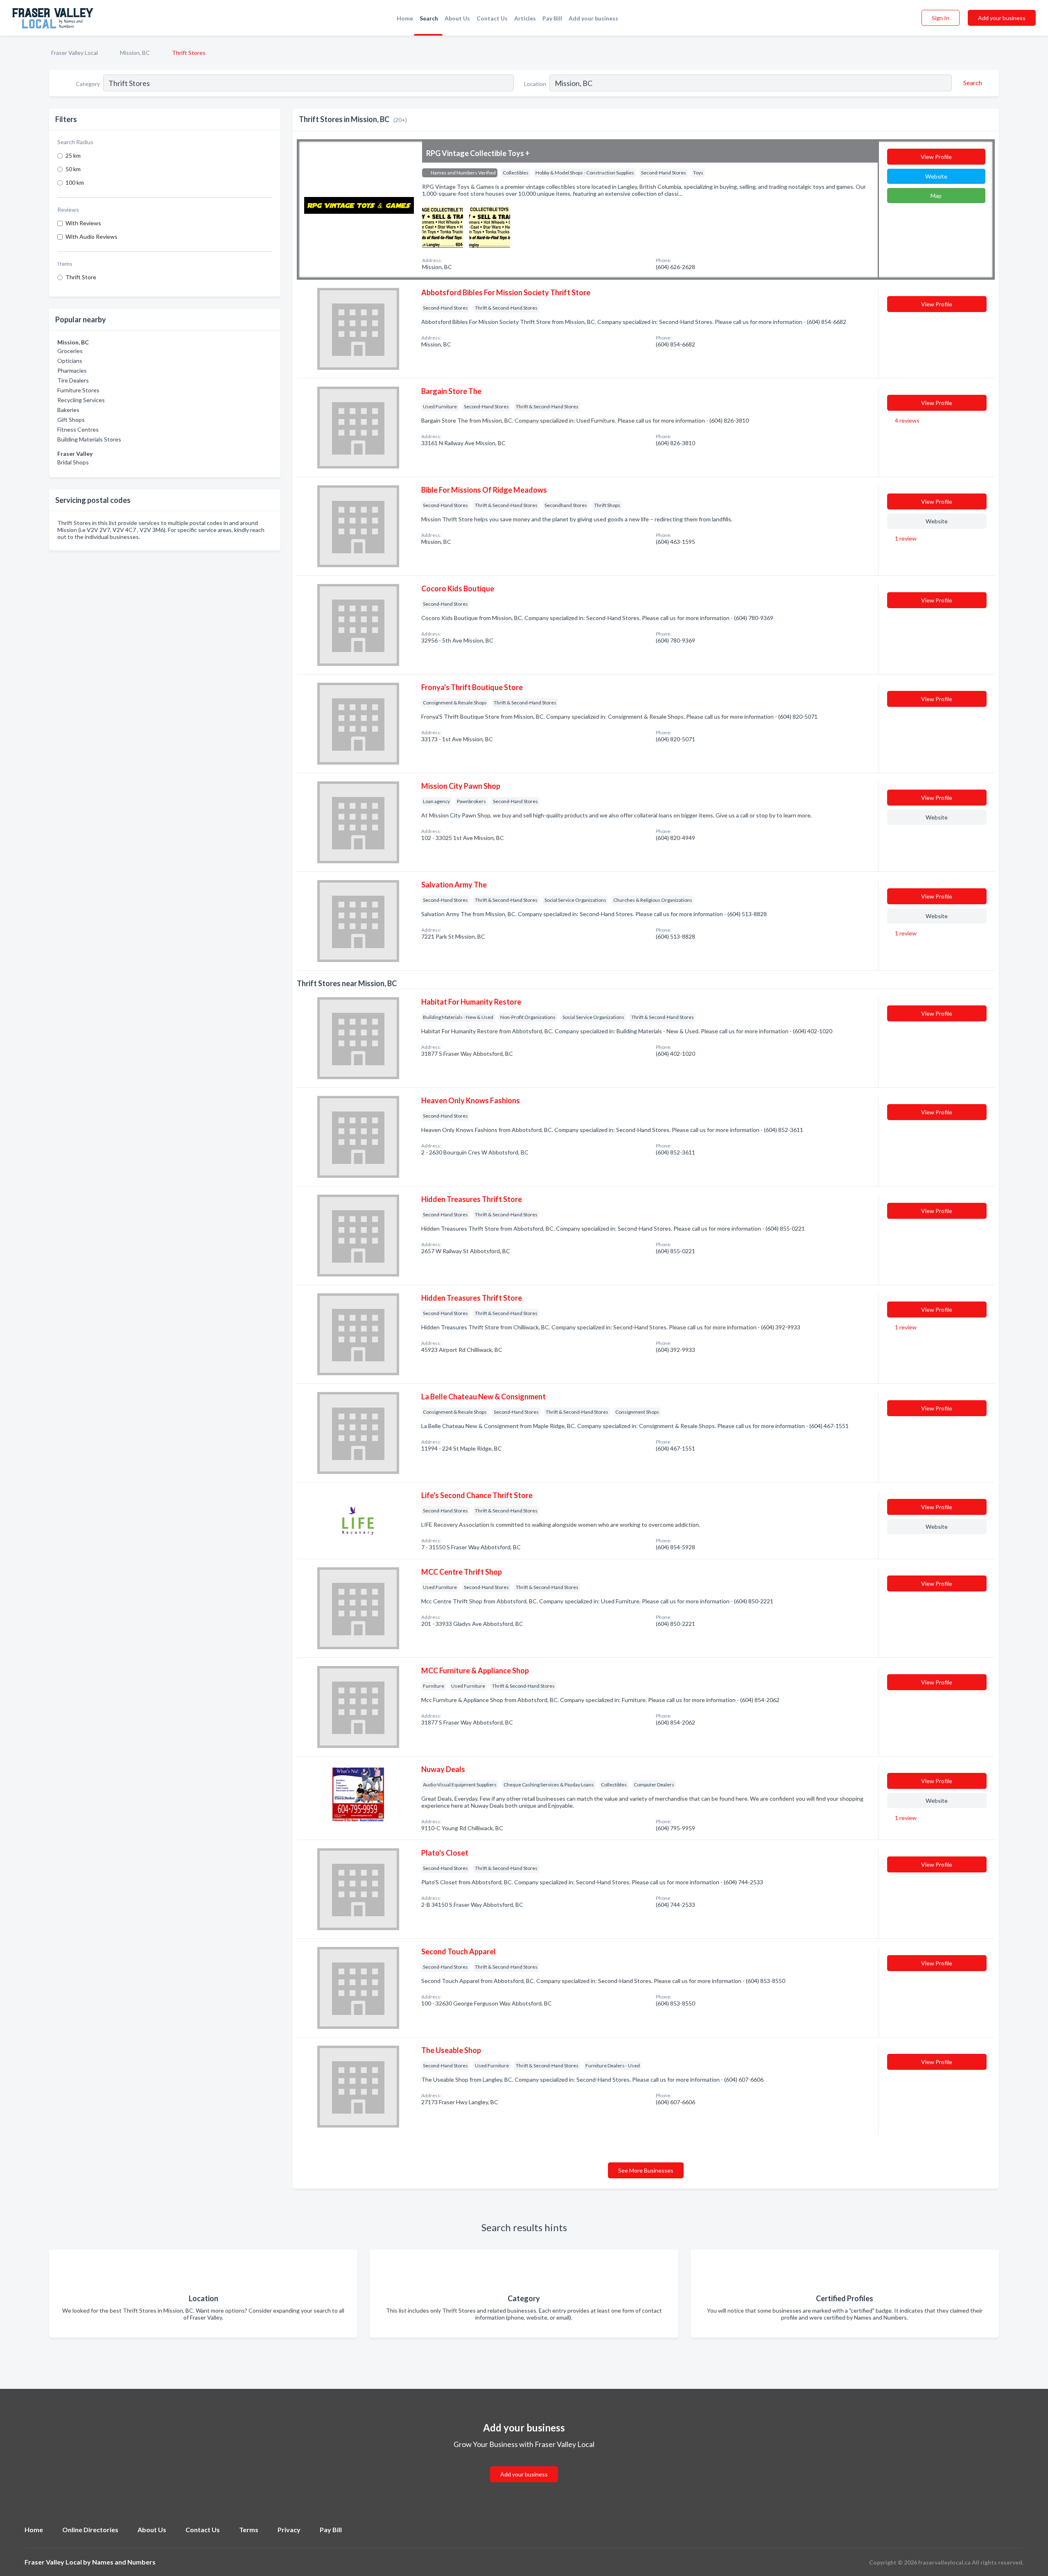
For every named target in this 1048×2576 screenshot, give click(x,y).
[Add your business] (524, 2464)
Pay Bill (552, 18)
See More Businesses (646, 2170)
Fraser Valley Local (75, 53)
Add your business (593, 18)
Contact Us (492, 18)
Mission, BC (135, 53)
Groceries (70, 351)
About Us (457, 18)
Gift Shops (71, 420)
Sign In (941, 18)
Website (936, 176)
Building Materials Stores (89, 439)
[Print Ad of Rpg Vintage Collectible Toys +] (443, 226)
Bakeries (68, 410)
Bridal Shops (73, 462)
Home (405, 18)
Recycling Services (81, 400)
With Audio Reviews (91, 237)
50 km (73, 169)
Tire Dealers (73, 380)
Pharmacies (72, 370)
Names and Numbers (124, 2562)
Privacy (289, 2530)
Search (429, 18)
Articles (525, 18)
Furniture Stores (78, 390)
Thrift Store (81, 277)
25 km (73, 155)
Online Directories (90, 2530)
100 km (75, 182)
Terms (249, 2530)
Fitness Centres (78, 429)
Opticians (70, 361)
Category (88, 84)
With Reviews (83, 223)
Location (535, 84)
